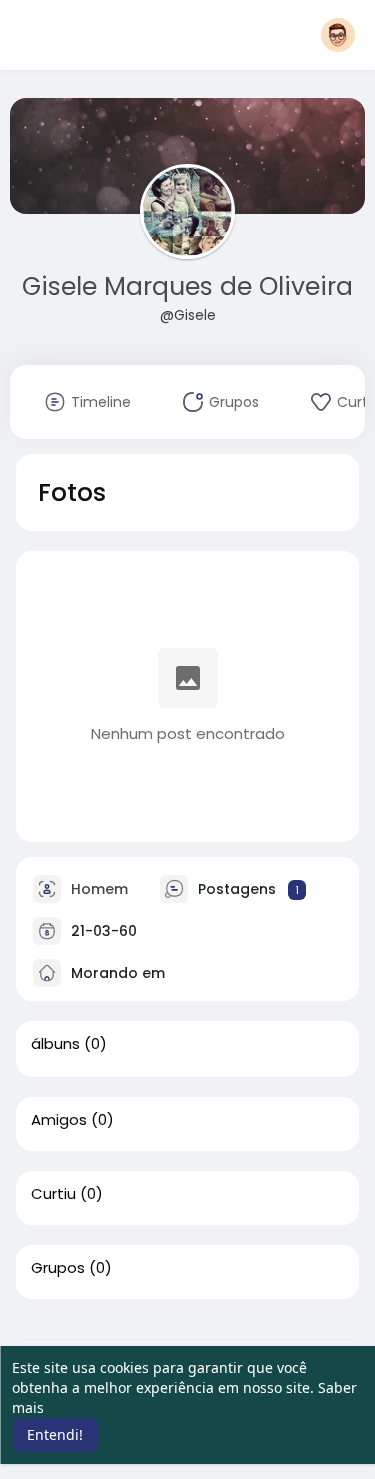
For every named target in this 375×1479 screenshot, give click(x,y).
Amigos (59, 1120)
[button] (338, 35)
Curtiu (53, 1194)
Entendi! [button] (55, 1434)
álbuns (55, 1044)
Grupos (58, 1268)
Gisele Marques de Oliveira (187, 286)
